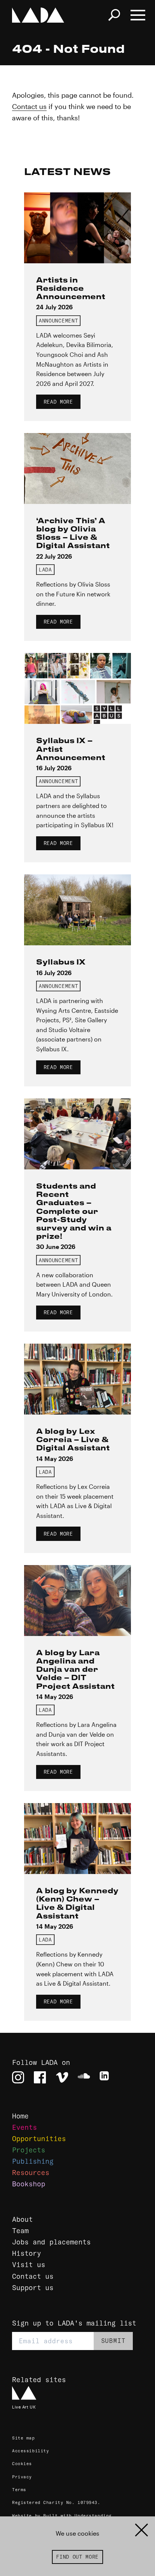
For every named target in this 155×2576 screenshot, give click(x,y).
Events (24, 2127)
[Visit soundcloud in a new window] (84, 2077)
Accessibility (30, 2451)
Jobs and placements (51, 2242)
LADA (45, 570)
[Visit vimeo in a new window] (62, 2077)
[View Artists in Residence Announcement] (77, 228)
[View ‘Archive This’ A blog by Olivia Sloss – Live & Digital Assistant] (77, 469)
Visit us (29, 2265)
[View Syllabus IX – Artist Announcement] (77, 688)
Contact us (29, 106)
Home (20, 2116)
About (22, 2219)
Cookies (22, 2464)
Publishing (33, 2161)
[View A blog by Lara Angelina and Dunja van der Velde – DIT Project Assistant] (77, 1601)
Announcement (58, 321)
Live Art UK (24, 2407)
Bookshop (29, 2184)
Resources (31, 2173)
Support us (33, 2288)
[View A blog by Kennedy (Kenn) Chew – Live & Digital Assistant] (77, 1839)
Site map (24, 2438)
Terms (19, 2490)
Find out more (77, 2557)
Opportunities (39, 2139)
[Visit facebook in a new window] (40, 2077)
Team (20, 2231)
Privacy (22, 2477)
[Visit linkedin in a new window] (106, 2077)
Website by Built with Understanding (62, 2516)
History (27, 2253)
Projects (29, 2150)
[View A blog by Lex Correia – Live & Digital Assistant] (77, 1379)
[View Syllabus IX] (77, 910)
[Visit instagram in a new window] (18, 2077)
